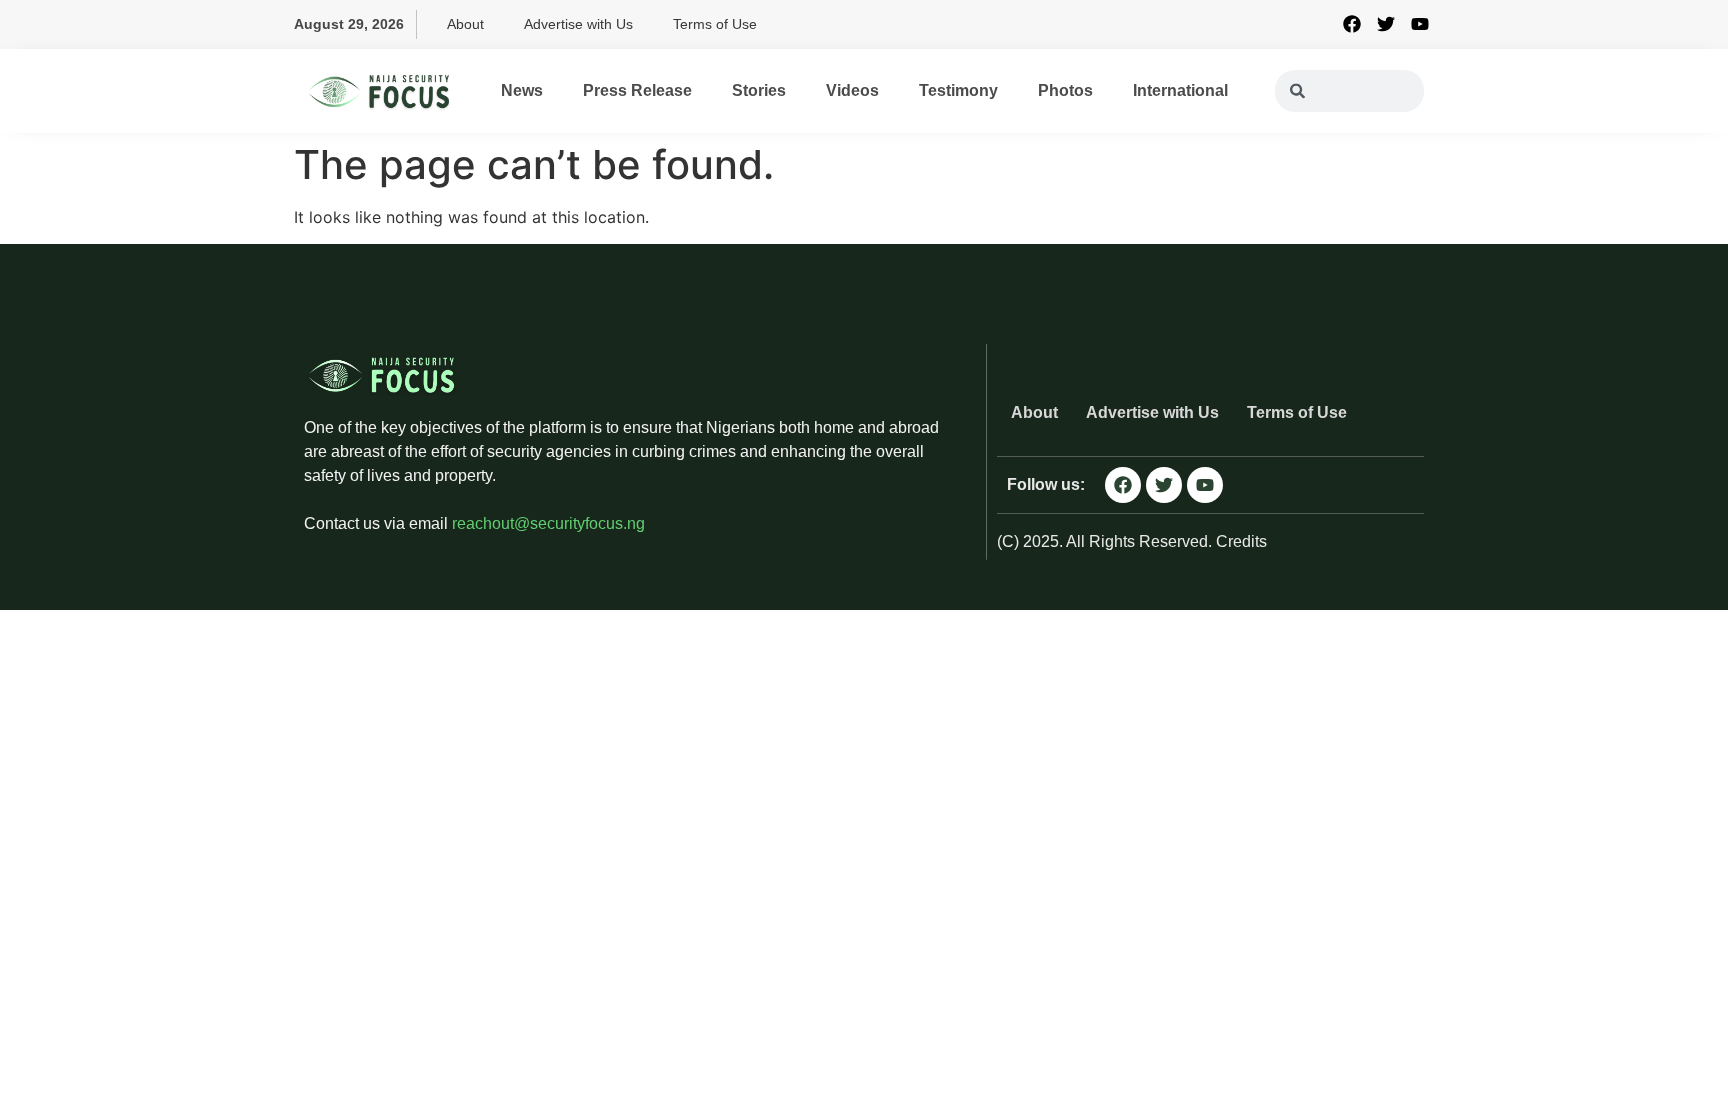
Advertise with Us (578, 24)
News (522, 90)
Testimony (958, 90)
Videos (852, 90)
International (1180, 90)
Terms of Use (715, 24)
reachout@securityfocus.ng (548, 523)
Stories (759, 90)
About (465, 24)
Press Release (637, 90)
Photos (1065, 90)
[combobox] (1349, 91)
